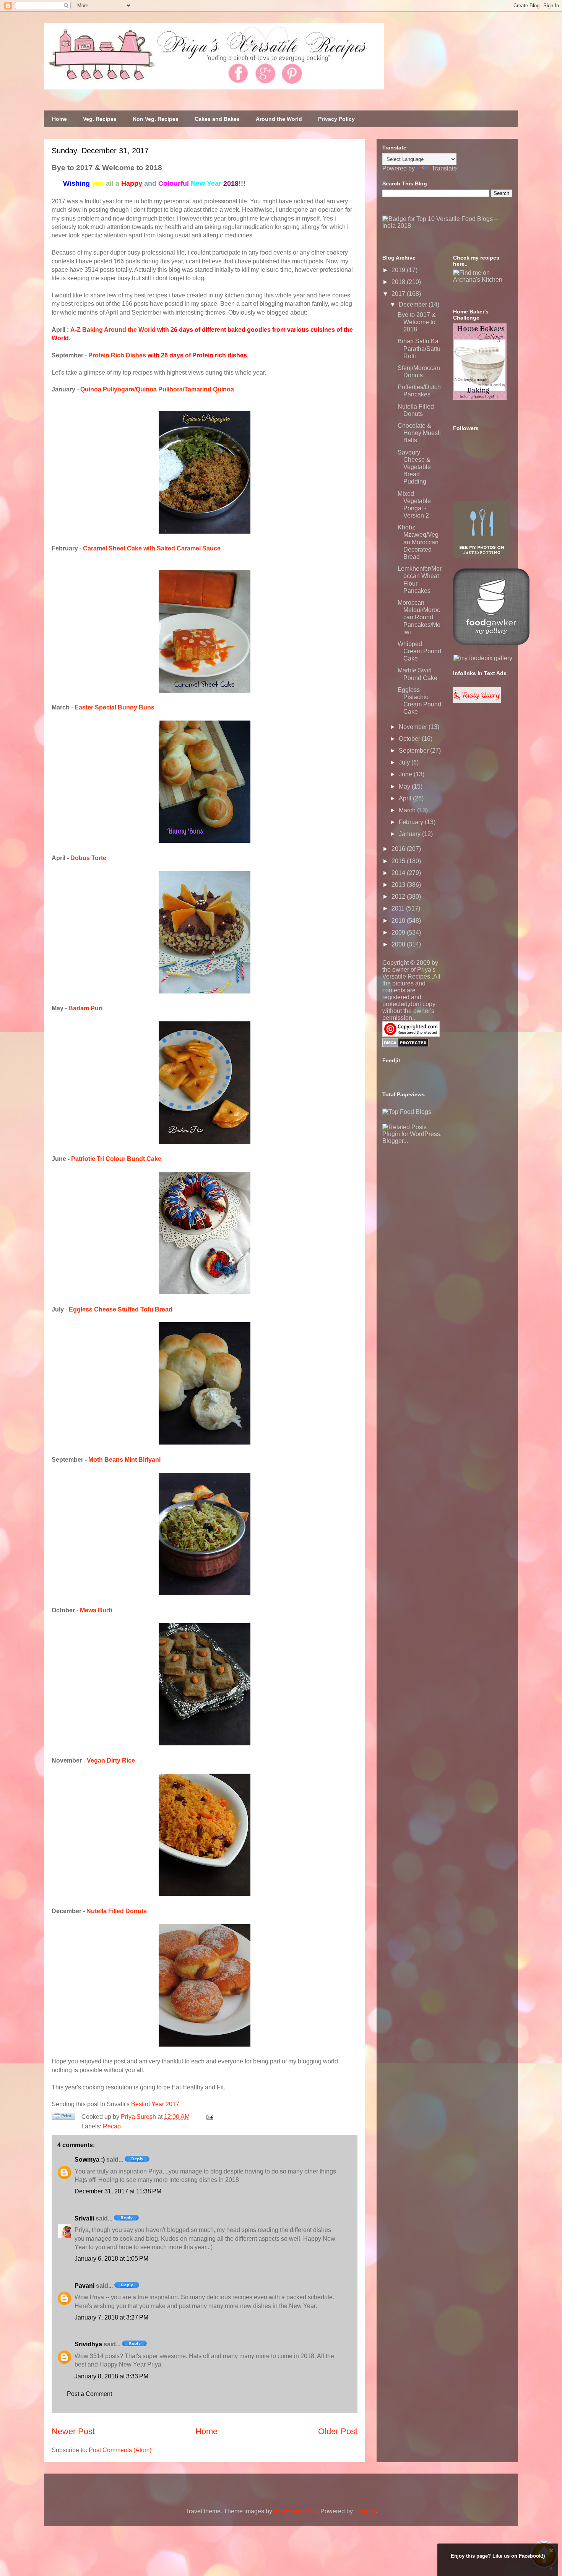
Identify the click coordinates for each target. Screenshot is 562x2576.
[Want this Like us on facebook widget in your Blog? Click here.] (551, 2569)
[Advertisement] (440, 1192)
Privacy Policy (336, 119)
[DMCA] (405, 1045)
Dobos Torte (88, 858)
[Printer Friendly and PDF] (63, 2117)
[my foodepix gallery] (483, 658)
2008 (399, 944)
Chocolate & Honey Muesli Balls (419, 433)
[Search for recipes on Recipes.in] (407, 1112)
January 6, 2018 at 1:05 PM (111, 2259)
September (414, 751)
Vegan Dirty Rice (111, 1760)
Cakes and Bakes (217, 119)
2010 (399, 921)
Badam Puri (85, 1008)
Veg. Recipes (100, 119)
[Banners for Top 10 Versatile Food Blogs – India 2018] (447, 226)
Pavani (84, 2286)
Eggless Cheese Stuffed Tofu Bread (121, 1309)
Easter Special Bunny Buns (115, 707)
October (410, 739)
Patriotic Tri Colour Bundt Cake (116, 1159)
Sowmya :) (90, 2160)
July (405, 762)
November (414, 727)
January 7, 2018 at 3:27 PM (111, 2317)
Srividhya (88, 2344)
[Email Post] (208, 2117)
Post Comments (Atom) (120, 2450)
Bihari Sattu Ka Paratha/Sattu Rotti (419, 348)
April (406, 798)
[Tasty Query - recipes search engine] (477, 701)
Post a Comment (89, 2394)
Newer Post (73, 2431)
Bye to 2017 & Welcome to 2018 (417, 322)
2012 (399, 897)
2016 (399, 849)
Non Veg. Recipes (156, 119)
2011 (399, 908)
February (412, 822)
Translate (444, 168)
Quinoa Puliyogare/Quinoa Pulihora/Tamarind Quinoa (157, 389)
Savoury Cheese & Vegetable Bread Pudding (414, 467)
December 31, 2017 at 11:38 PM (118, 2191)
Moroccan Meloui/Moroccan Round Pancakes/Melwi (419, 617)
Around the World (279, 119)
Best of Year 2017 (155, 2104)
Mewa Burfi (96, 1610)
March (408, 810)
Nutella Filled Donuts (117, 1911)
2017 (399, 294)
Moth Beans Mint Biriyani (124, 1460)
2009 (399, 933)
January (410, 834)
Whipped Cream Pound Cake (419, 651)
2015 (399, 861)
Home (59, 119)
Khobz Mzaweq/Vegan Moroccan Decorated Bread (418, 542)
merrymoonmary (296, 2511)
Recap (112, 2126)
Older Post (338, 2431)
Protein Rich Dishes (117, 355)
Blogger (365, 2511)
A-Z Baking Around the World (113, 330)
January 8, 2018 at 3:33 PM (111, 2376)
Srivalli (84, 2218)
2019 (399, 270)
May (405, 786)
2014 (399, 873)
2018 (399, 282)
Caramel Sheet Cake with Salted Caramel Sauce (152, 548)
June (406, 774)
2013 (399, 885)
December (414, 304)
